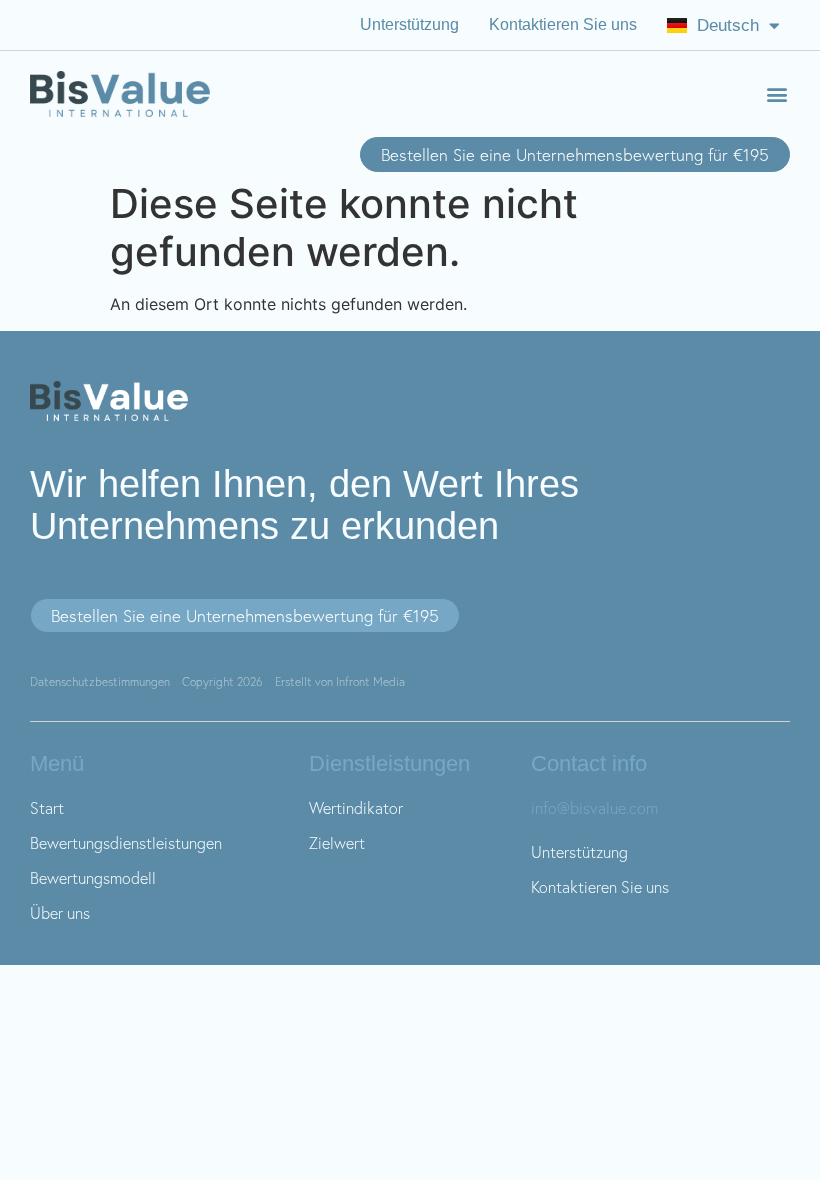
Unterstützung (409, 24)
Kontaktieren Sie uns (563, 24)
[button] (776, 94)
